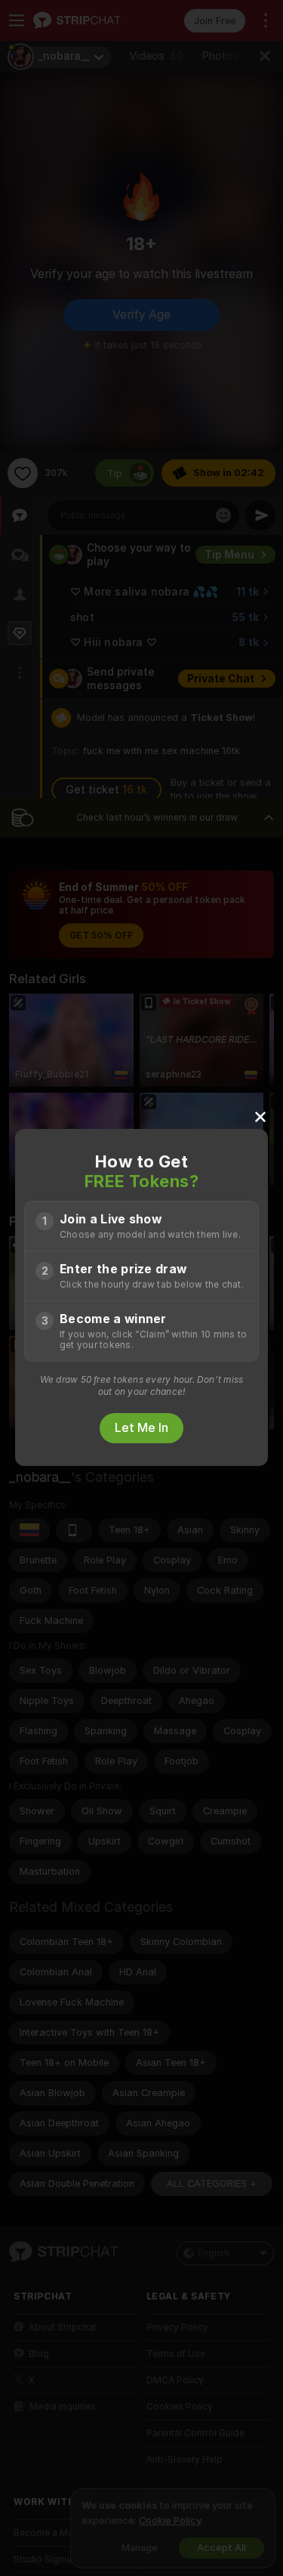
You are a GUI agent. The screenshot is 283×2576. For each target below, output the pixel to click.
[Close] (260, 1116)
